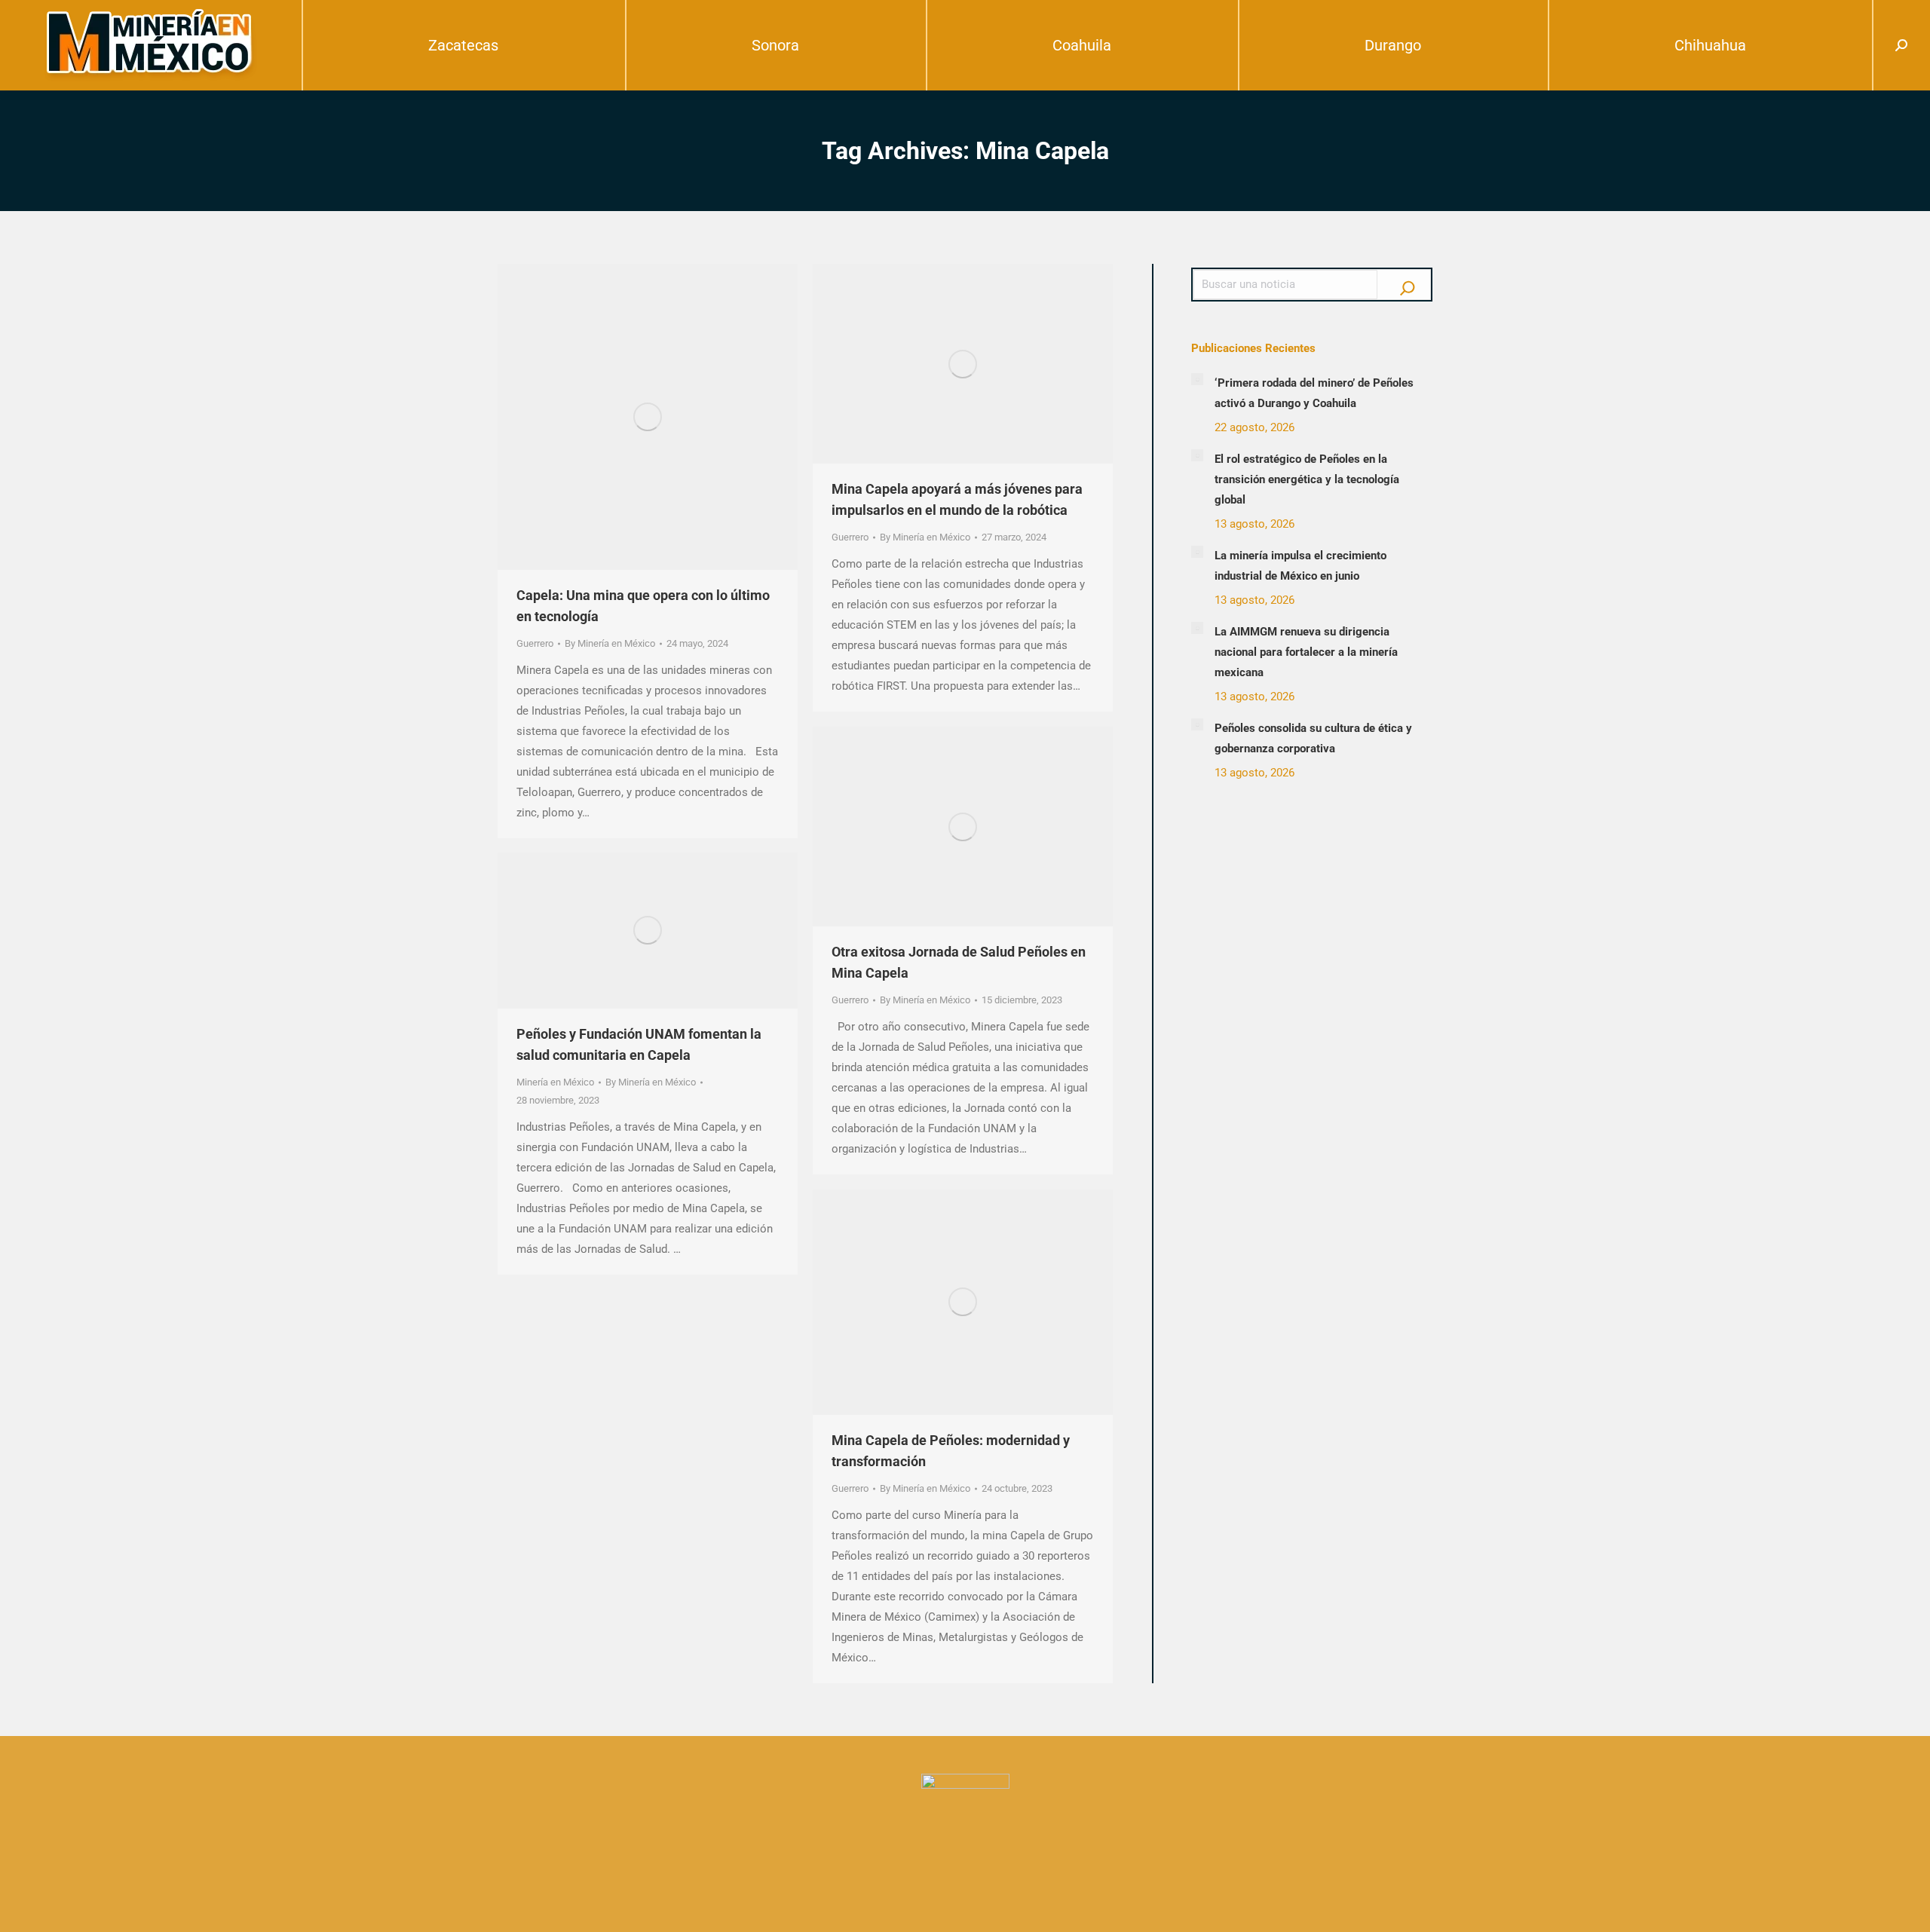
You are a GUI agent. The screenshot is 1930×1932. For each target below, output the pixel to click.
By (610, 643)
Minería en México (555, 1082)
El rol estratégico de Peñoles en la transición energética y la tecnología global (1307, 479)
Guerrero (535, 643)
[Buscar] (1408, 284)
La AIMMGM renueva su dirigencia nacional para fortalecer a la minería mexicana (1306, 652)
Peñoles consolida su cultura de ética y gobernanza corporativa (1313, 738)
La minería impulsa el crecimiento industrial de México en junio (1300, 566)
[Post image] (1197, 379)
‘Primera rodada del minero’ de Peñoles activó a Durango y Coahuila (1314, 393)
